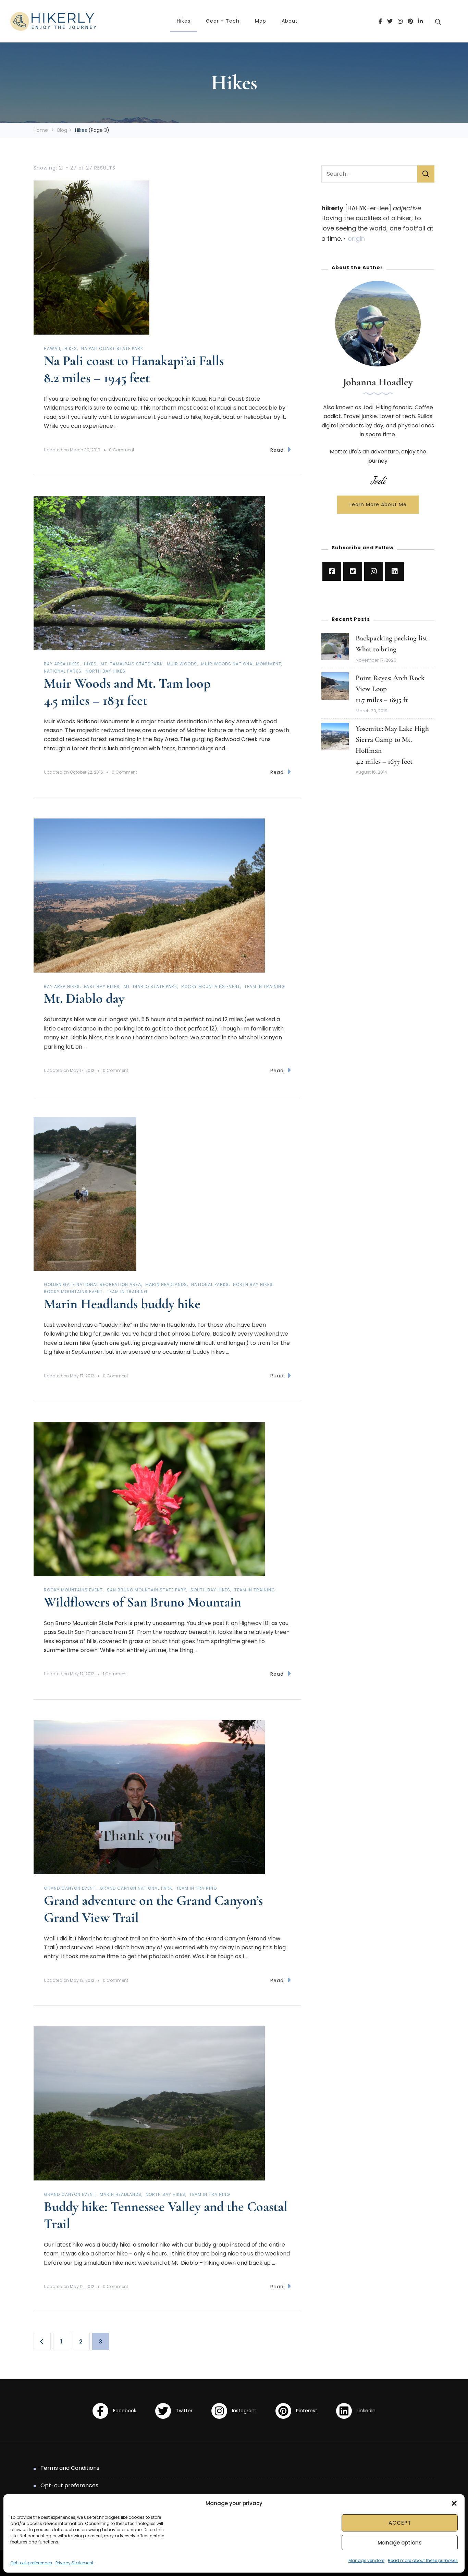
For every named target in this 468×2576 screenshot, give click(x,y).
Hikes (184, 21)
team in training (265, 986)
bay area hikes (62, 664)
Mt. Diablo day (84, 998)
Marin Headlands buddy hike (122, 1304)
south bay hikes (210, 1590)
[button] (454, 2503)
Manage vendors (366, 2560)
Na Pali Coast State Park (112, 348)
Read (277, 450)
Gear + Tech (223, 21)
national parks (63, 671)
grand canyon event (70, 1888)
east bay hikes (102, 986)
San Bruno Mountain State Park (147, 1590)
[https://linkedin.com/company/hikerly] (395, 571)
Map (261, 21)
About (290, 21)
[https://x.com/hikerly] (353, 571)
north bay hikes (106, 671)
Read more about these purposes (423, 2560)
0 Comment (122, 450)
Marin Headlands (166, 1284)
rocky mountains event (211, 986)
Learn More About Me (378, 504)
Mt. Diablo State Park (150, 986)
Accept (400, 2523)
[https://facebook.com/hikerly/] (332, 571)
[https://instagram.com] (374, 571)
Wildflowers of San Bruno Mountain (143, 1602)
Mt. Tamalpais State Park (132, 664)
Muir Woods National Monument (241, 664)
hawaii (52, 348)
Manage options (400, 2543)
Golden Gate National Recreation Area (93, 1284)
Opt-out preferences (31, 2563)
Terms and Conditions (70, 2468)
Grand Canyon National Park (136, 1888)
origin (356, 239)
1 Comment (115, 1674)
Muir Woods (182, 664)
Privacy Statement (75, 2563)
